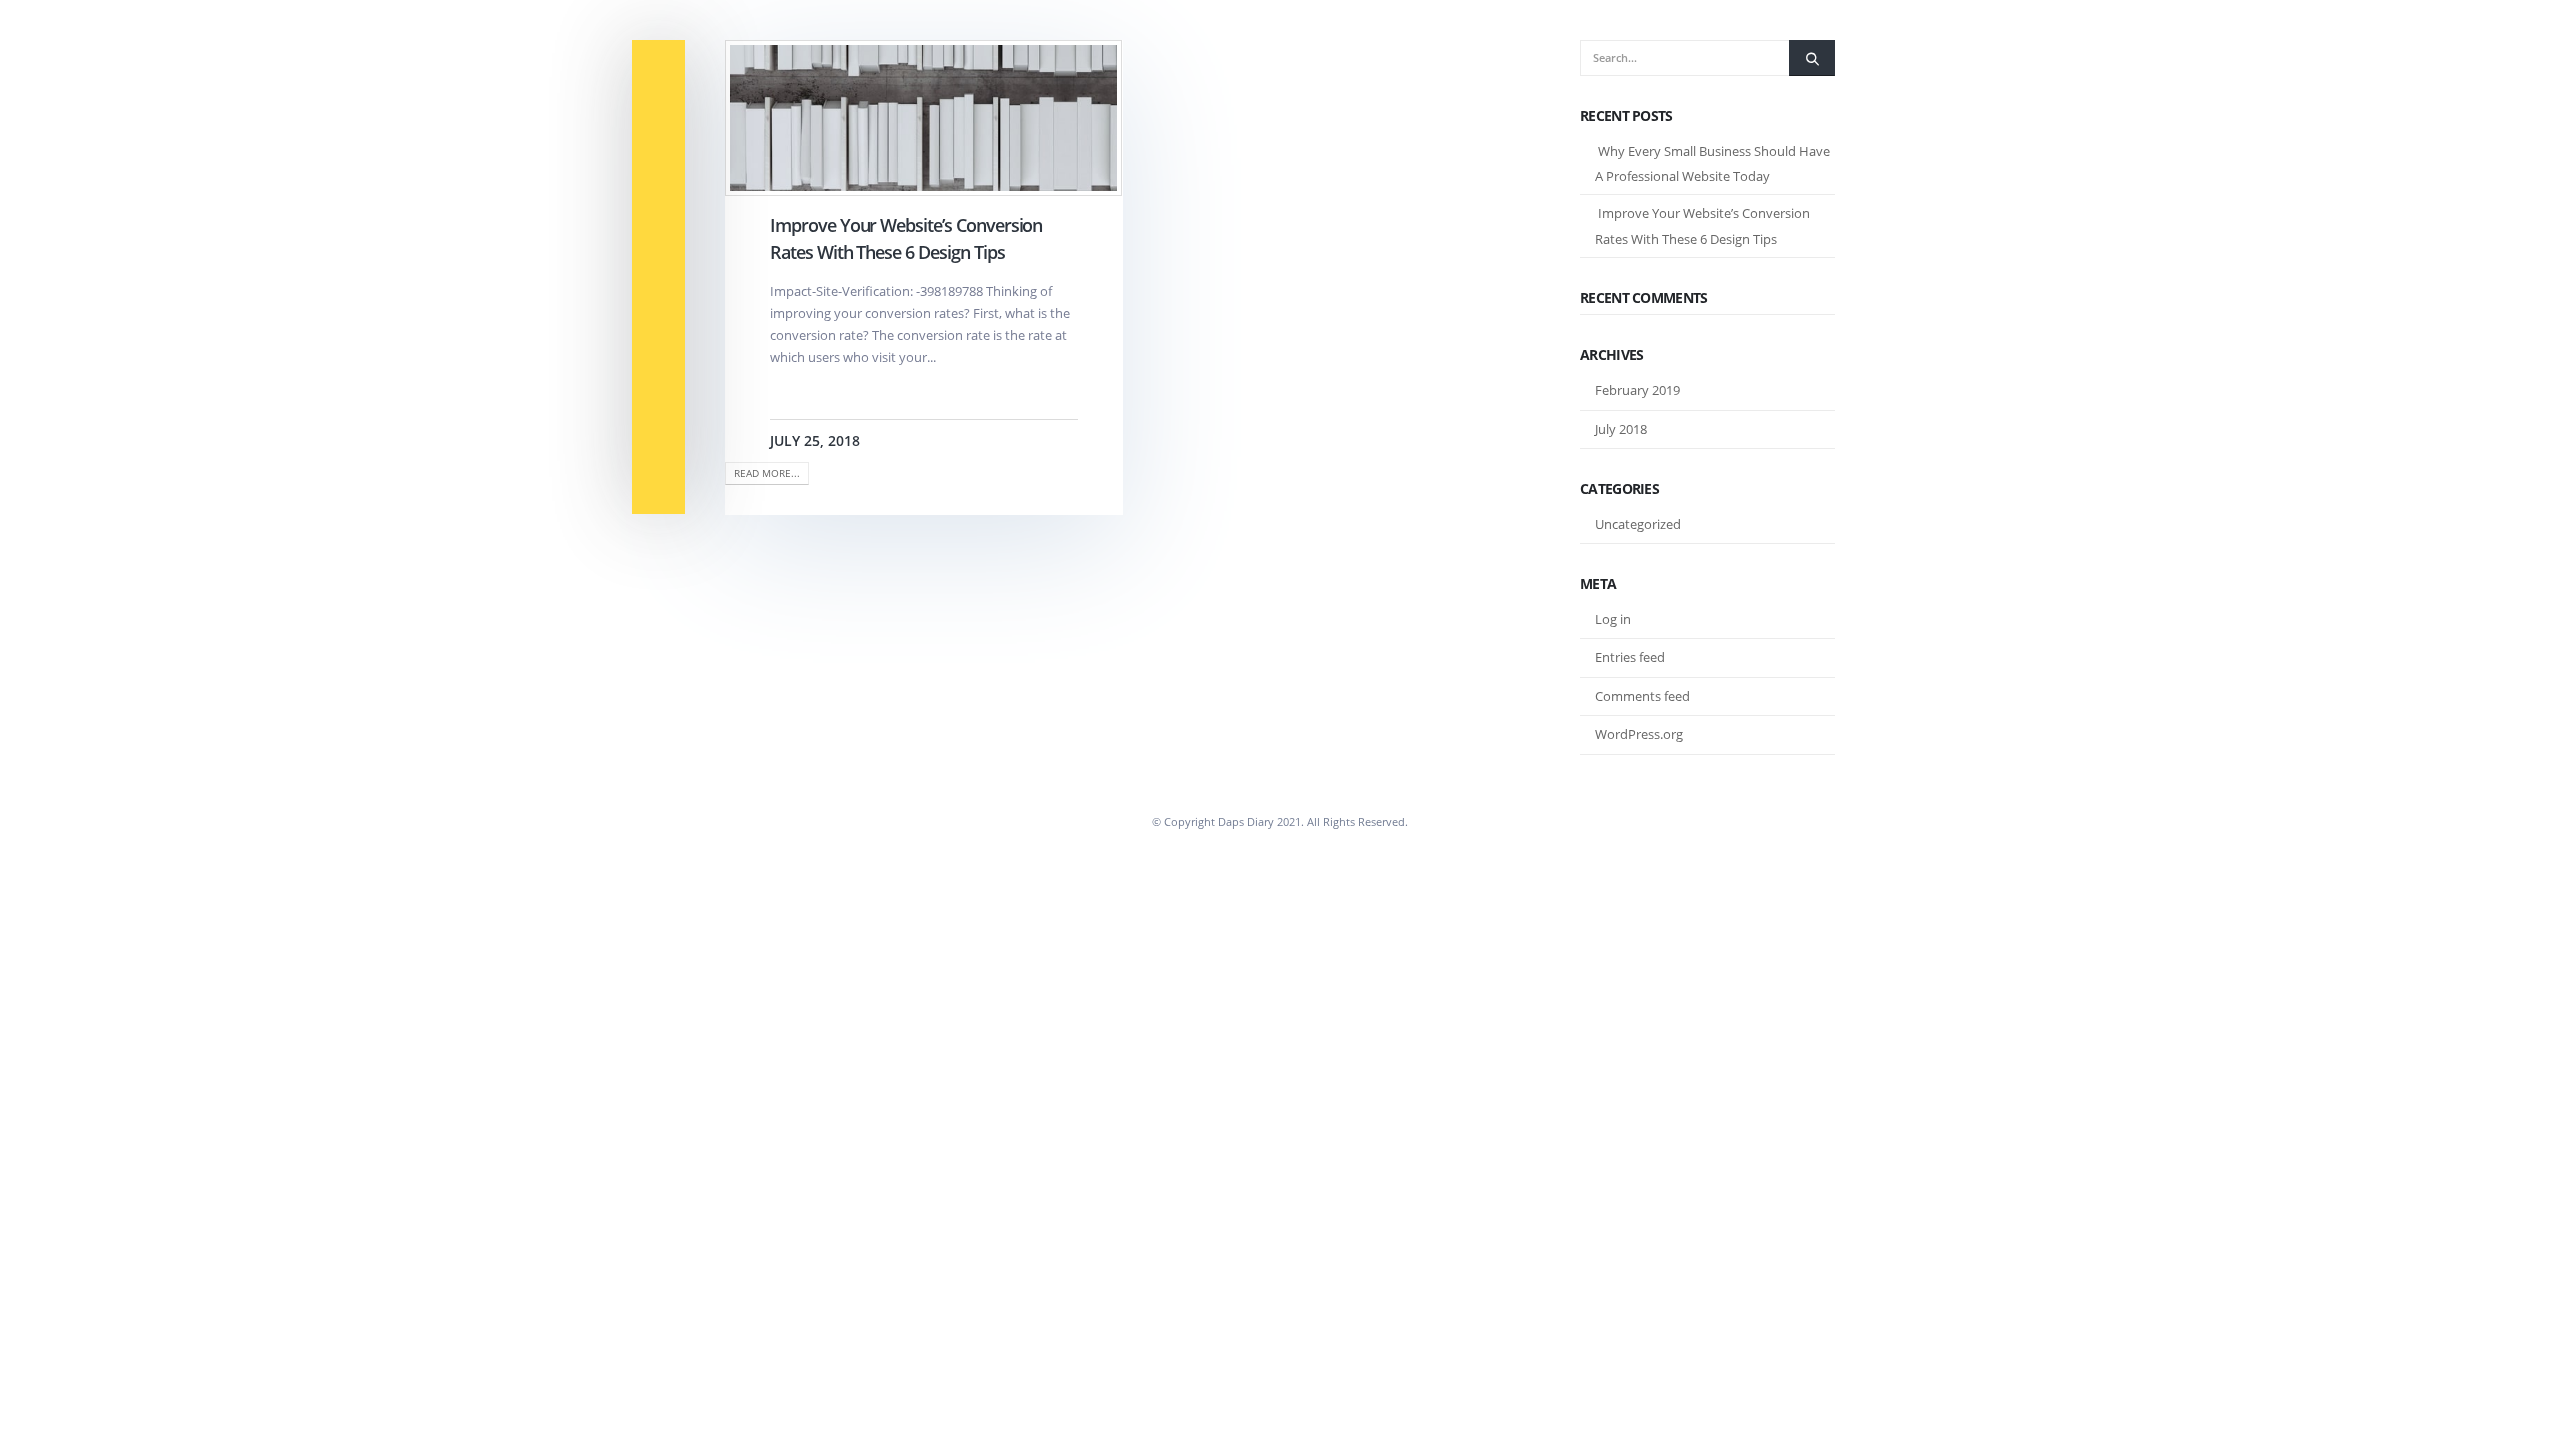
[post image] (924, 118)
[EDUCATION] (658, 188)
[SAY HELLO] (658, 484)
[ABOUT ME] (658, 69)
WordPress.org (1639, 734)
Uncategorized (1638, 524)
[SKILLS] (658, 247)
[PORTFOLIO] (658, 306)
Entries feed (1630, 657)
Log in (1613, 619)
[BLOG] (658, 425)
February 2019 (1637, 390)
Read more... (767, 473)
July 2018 (1621, 429)
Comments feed (1642, 696)
